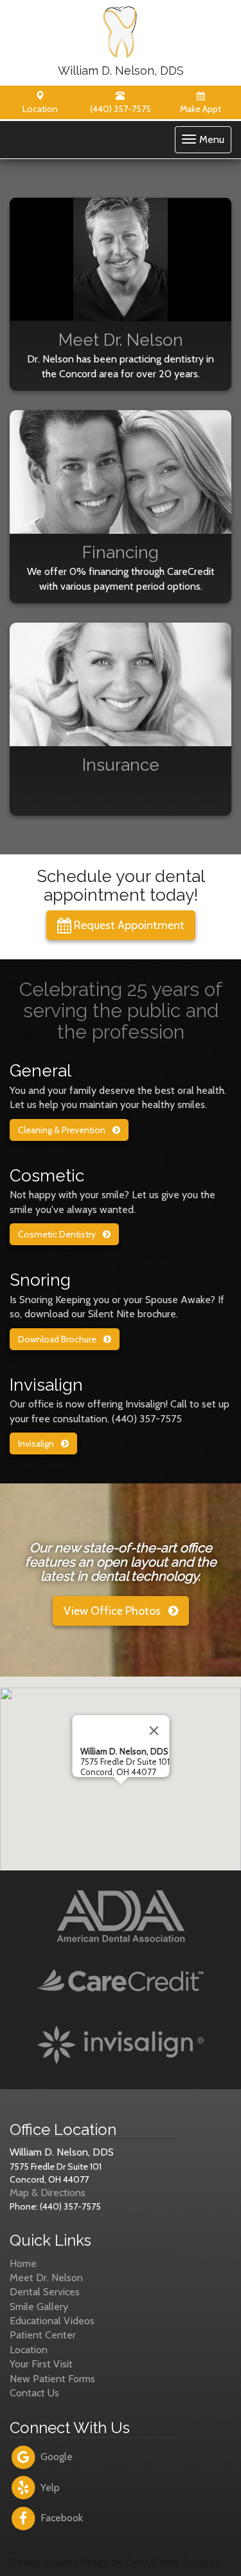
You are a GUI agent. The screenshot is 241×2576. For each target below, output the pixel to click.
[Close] (154, 1731)
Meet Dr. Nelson (46, 2278)
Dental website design (60, 2562)
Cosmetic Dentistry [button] (58, 1234)
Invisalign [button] (37, 1443)
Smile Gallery (39, 2307)
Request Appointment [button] (128, 925)
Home (23, 2263)
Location (40, 109)
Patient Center (43, 2335)
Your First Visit (41, 2364)
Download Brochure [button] (58, 1339)
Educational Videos (52, 2321)
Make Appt (201, 109)
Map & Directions (48, 2193)
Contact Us (34, 2393)
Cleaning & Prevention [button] (63, 1130)
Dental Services (45, 2292)
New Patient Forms (52, 2379)
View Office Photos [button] (113, 1611)
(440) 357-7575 (121, 109)
